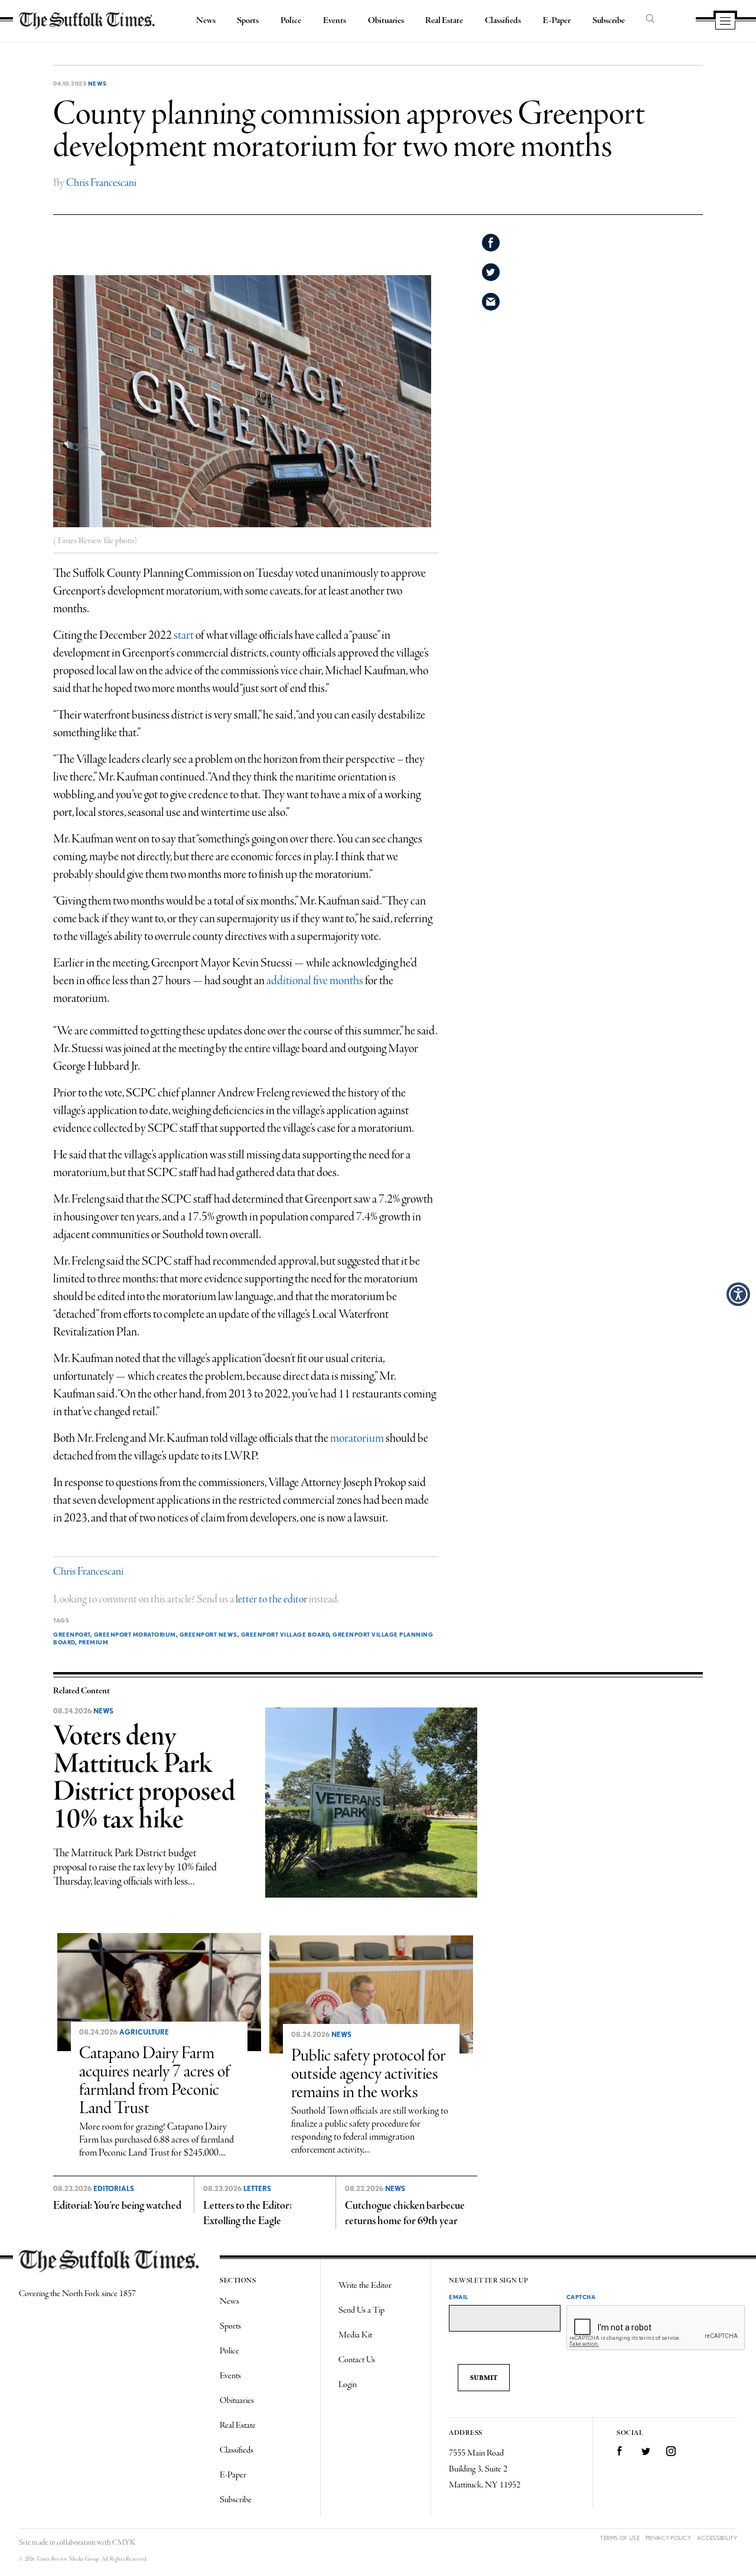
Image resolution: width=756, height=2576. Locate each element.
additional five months (315, 981)
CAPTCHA (581, 2297)
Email (459, 2297)
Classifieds (503, 21)
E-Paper (557, 21)
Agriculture (144, 2032)
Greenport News (208, 1634)
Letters (257, 2189)
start (184, 636)
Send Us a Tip (361, 2310)
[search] (650, 19)
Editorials (114, 2189)
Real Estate (444, 21)
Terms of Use (620, 2538)
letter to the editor (271, 1599)
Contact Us (357, 2360)
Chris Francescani (101, 183)
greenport (72, 1634)
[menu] (725, 22)
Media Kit (355, 2335)
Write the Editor (365, 2286)
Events (335, 21)
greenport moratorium (135, 1634)
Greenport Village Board (285, 1634)
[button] (738, 1294)
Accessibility (717, 2538)
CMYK (124, 2543)
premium (94, 1642)
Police (291, 21)
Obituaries (386, 21)
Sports (248, 21)
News (206, 21)
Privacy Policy (668, 2538)
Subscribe (609, 21)
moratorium (357, 1439)
